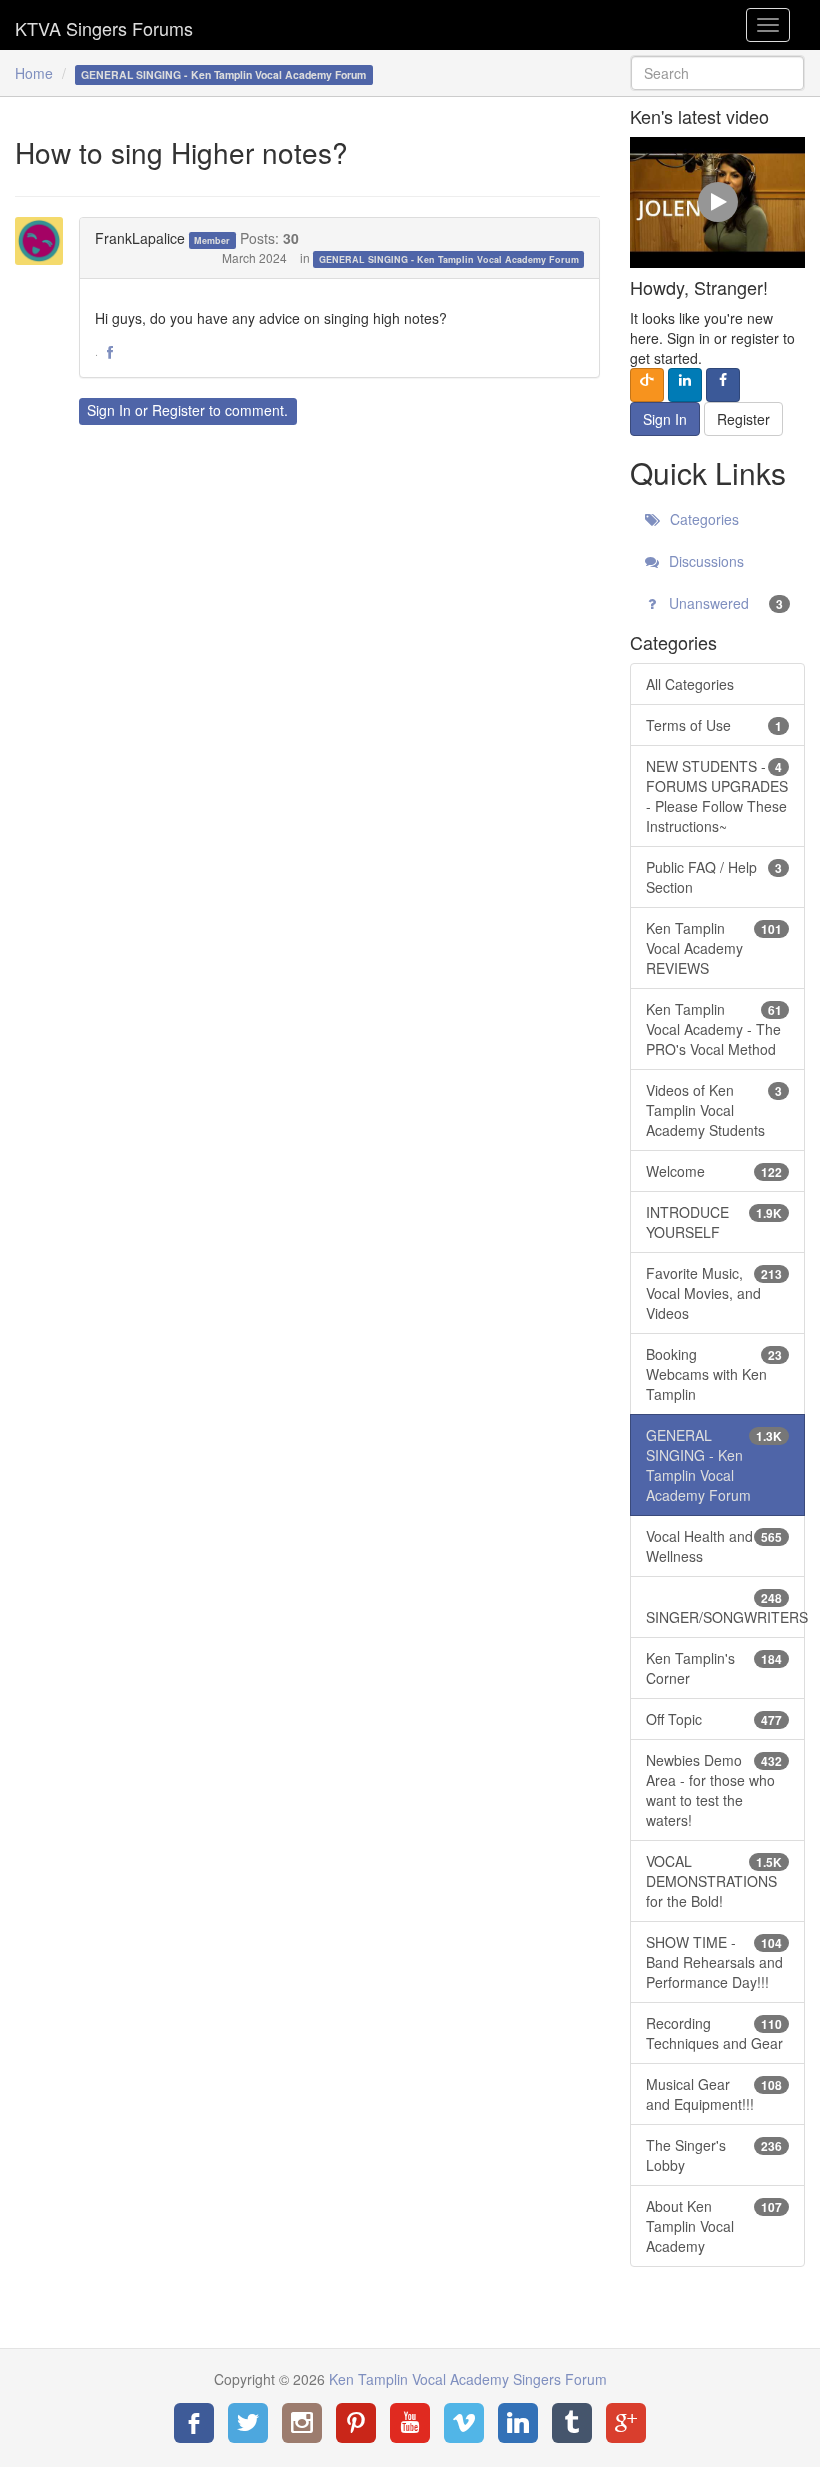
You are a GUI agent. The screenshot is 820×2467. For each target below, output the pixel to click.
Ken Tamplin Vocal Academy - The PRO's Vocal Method (714, 1029)
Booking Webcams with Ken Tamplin (714, 1374)
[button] (110, 353)
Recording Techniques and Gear (714, 2033)
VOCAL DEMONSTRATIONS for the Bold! (714, 1881)
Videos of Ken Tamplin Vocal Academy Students (714, 1110)
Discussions (704, 561)
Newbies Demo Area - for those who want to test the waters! (714, 1790)
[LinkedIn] (518, 2423)
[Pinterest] (356, 2423)
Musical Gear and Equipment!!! (714, 2094)
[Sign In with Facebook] (723, 385)
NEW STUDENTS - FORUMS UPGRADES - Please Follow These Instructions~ (717, 796)
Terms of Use (714, 725)
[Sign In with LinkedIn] (685, 385)
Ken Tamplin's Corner (714, 1668)
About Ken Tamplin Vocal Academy (714, 2226)
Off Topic (714, 1719)
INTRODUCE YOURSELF (714, 1222)
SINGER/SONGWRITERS (725, 1608)
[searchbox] (717, 73)
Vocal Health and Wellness (714, 1546)
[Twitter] (248, 2423)
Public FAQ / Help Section (714, 877)
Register (178, 410)
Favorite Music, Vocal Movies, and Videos (714, 1293)
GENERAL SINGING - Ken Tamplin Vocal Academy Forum (449, 259)
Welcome (714, 1171)
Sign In (109, 410)
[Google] (626, 2423)
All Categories (690, 684)
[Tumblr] (572, 2423)
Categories (702, 519)
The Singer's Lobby (714, 2155)
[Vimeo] (464, 2423)
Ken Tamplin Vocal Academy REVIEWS (714, 948)
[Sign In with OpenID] (647, 385)
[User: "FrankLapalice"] (45, 241)
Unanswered (724, 603)
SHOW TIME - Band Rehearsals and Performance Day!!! (714, 1962)
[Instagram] (302, 2423)
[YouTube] (410, 2423)
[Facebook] (194, 2423)
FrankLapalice (140, 238)
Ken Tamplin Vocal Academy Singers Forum (104, 25)
